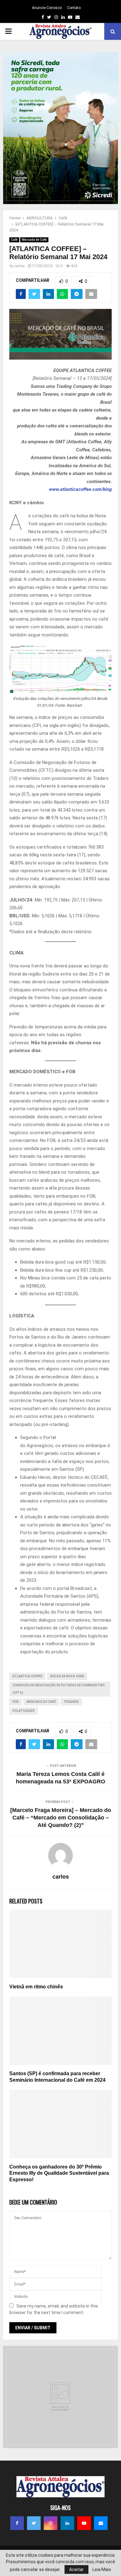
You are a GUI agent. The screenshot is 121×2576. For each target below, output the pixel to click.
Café (14, 240)
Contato (74, 8)
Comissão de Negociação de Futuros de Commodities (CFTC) (59, 1689)
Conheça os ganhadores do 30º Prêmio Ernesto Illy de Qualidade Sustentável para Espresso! (59, 2173)
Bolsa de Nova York (67, 1676)
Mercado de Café (34, 240)
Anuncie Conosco (47, 8)
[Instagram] (51, 2523)
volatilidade (24, 1711)
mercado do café (41, 1702)
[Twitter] (34, 2523)
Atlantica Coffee (27, 1676)
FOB (16, 1702)
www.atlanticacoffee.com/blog (80, 489)
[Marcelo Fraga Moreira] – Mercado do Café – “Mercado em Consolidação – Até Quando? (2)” (61, 1818)
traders (71, 1702)
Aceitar (76, 2569)
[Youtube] (84, 2523)
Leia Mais (102, 2569)
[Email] (101, 2523)
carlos (20, 266)
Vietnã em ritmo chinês (36, 1987)
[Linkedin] (67, 2523)
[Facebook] (17, 2523)
